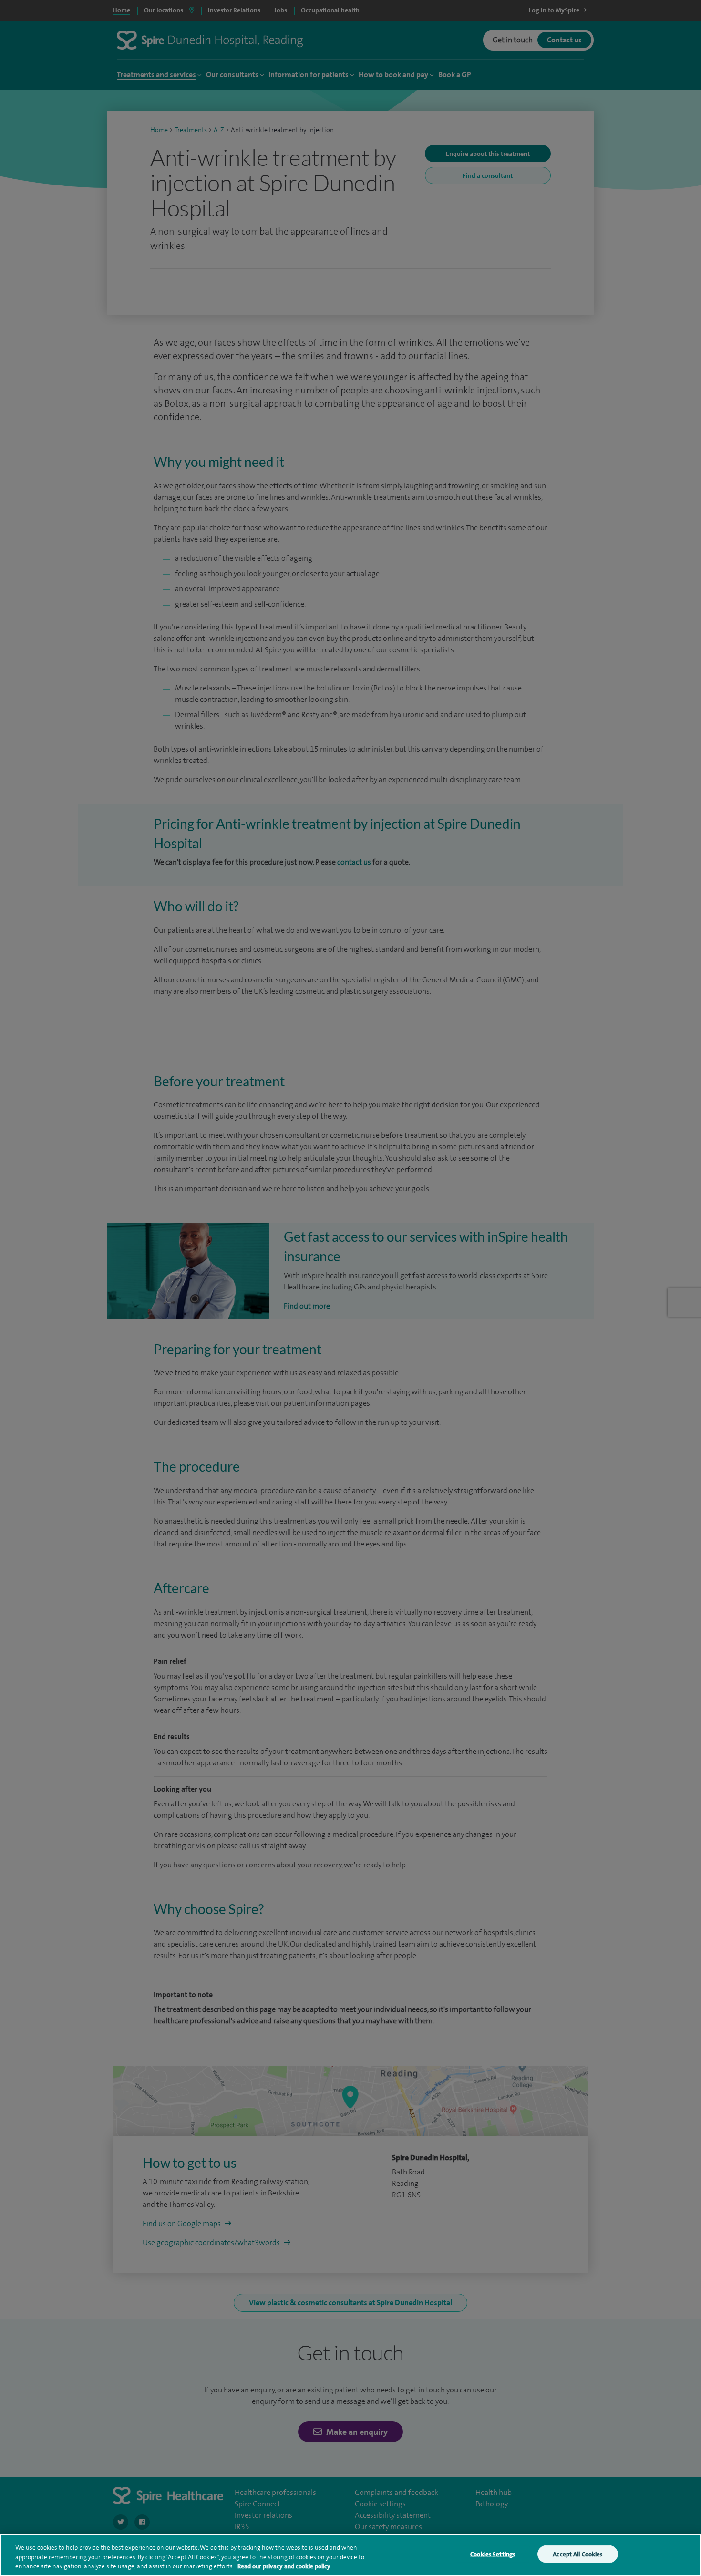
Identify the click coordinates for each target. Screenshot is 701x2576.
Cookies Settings (493, 2554)
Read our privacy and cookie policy (284, 2566)
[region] (350, 2555)
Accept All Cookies (577, 2554)
